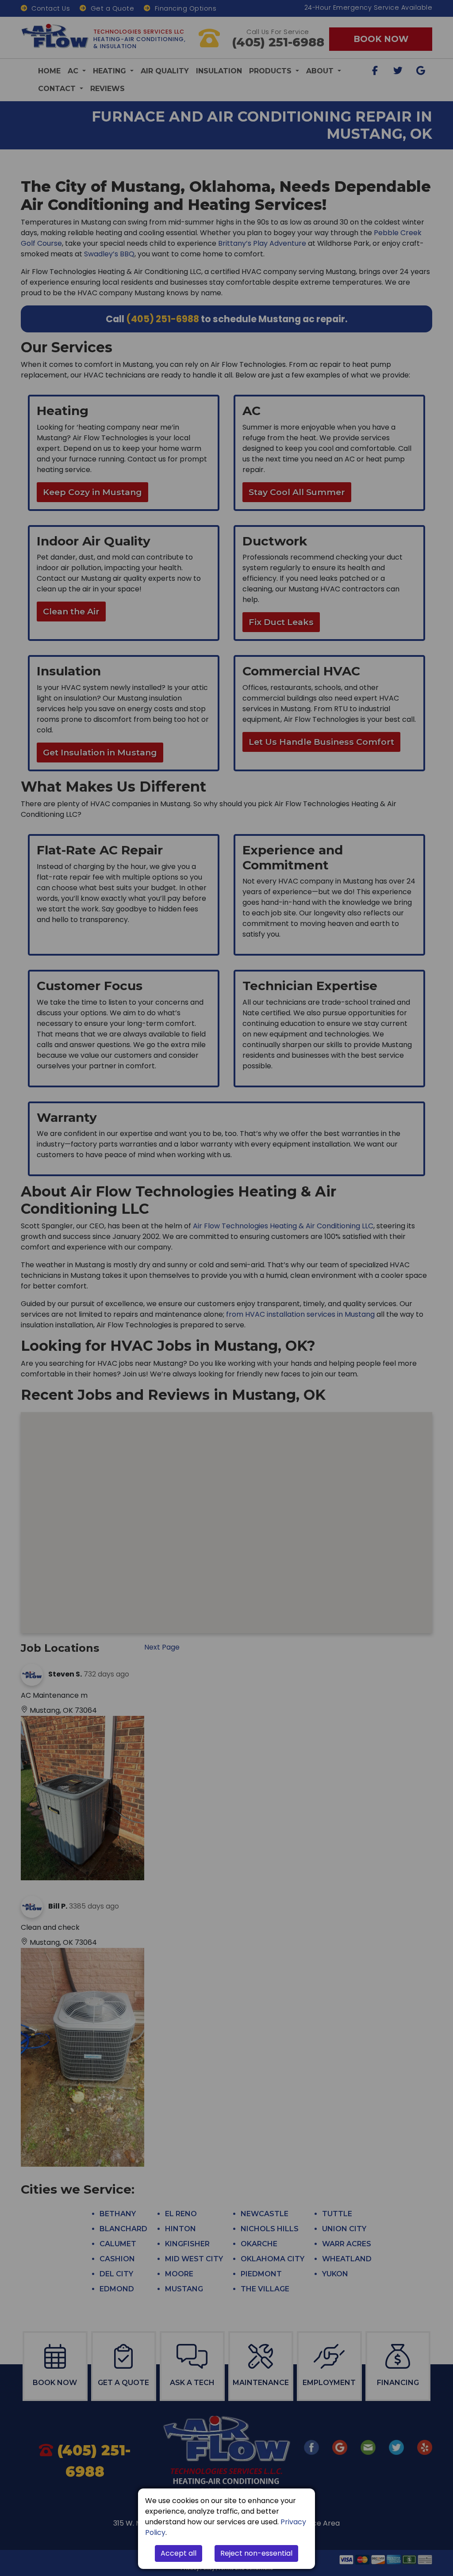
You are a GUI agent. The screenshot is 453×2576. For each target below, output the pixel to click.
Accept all (179, 2553)
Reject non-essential (256, 2553)
